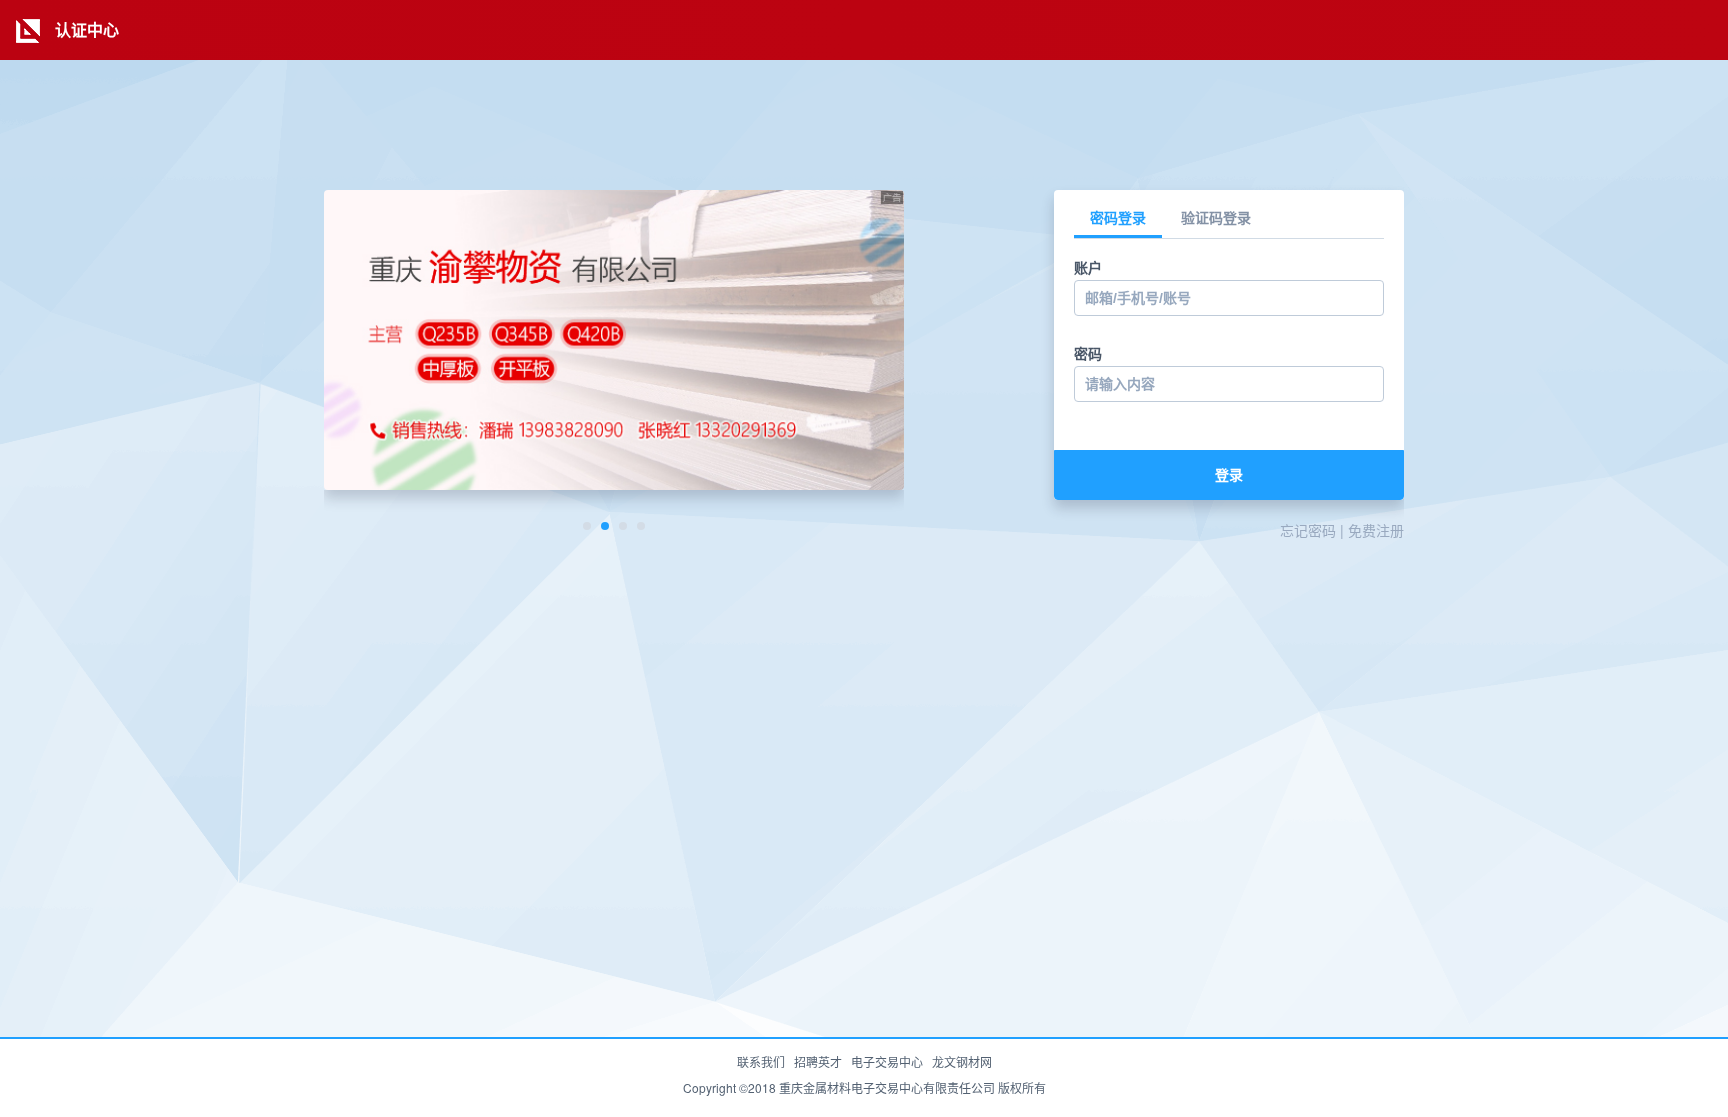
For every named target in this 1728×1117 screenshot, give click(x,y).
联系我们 (761, 1061)
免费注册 (1376, 530)
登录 (1229, 475)
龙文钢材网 (962, 1061)
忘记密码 (1308, 530)
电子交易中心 (887, 1061)
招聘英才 (818, 1061)
